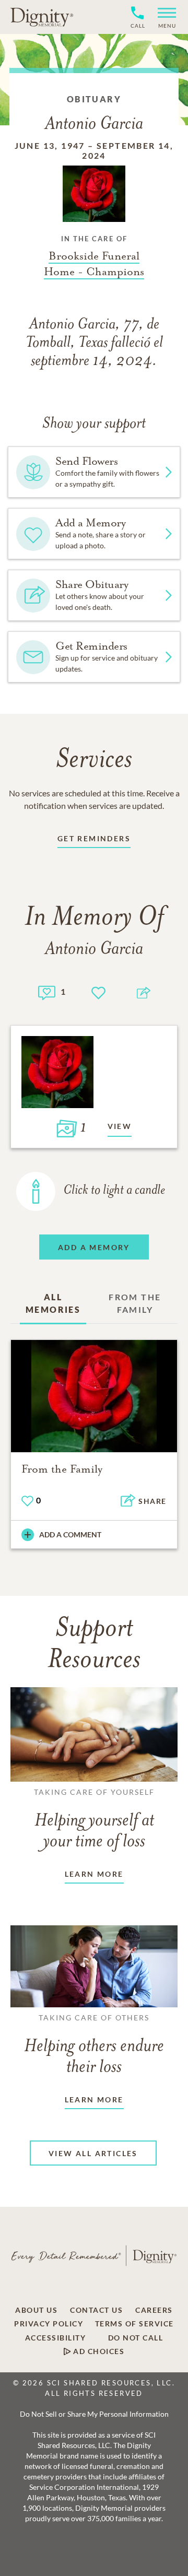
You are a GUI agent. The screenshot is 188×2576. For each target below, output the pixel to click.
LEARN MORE (94, 1874)
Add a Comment (70, 1534)
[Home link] (42, 17)
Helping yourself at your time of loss (94, 1819)
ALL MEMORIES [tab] (53, 1303)
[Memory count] (47, 991)
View (120, 1126)
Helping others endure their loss (94, 2045)
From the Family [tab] (135, 1303)
